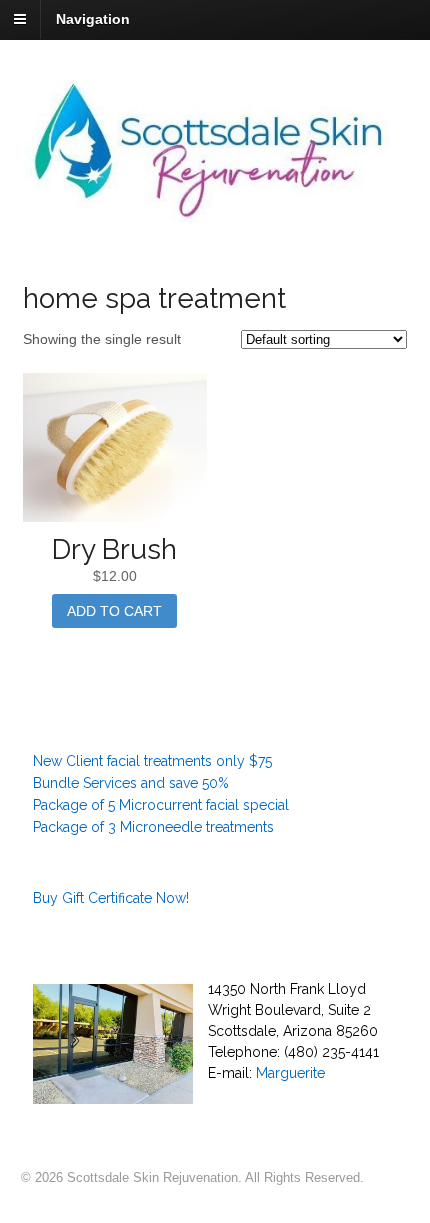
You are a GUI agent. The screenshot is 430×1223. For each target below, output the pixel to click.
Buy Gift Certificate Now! (111, 898)
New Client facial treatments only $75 (152, 761)
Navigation (93, 19)
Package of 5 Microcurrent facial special (161, 805)
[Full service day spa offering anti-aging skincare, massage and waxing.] (215, 212)
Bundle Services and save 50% (131, 783)
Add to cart (114, 611)
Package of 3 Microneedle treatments (153, 827)
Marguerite (290, 1073)
